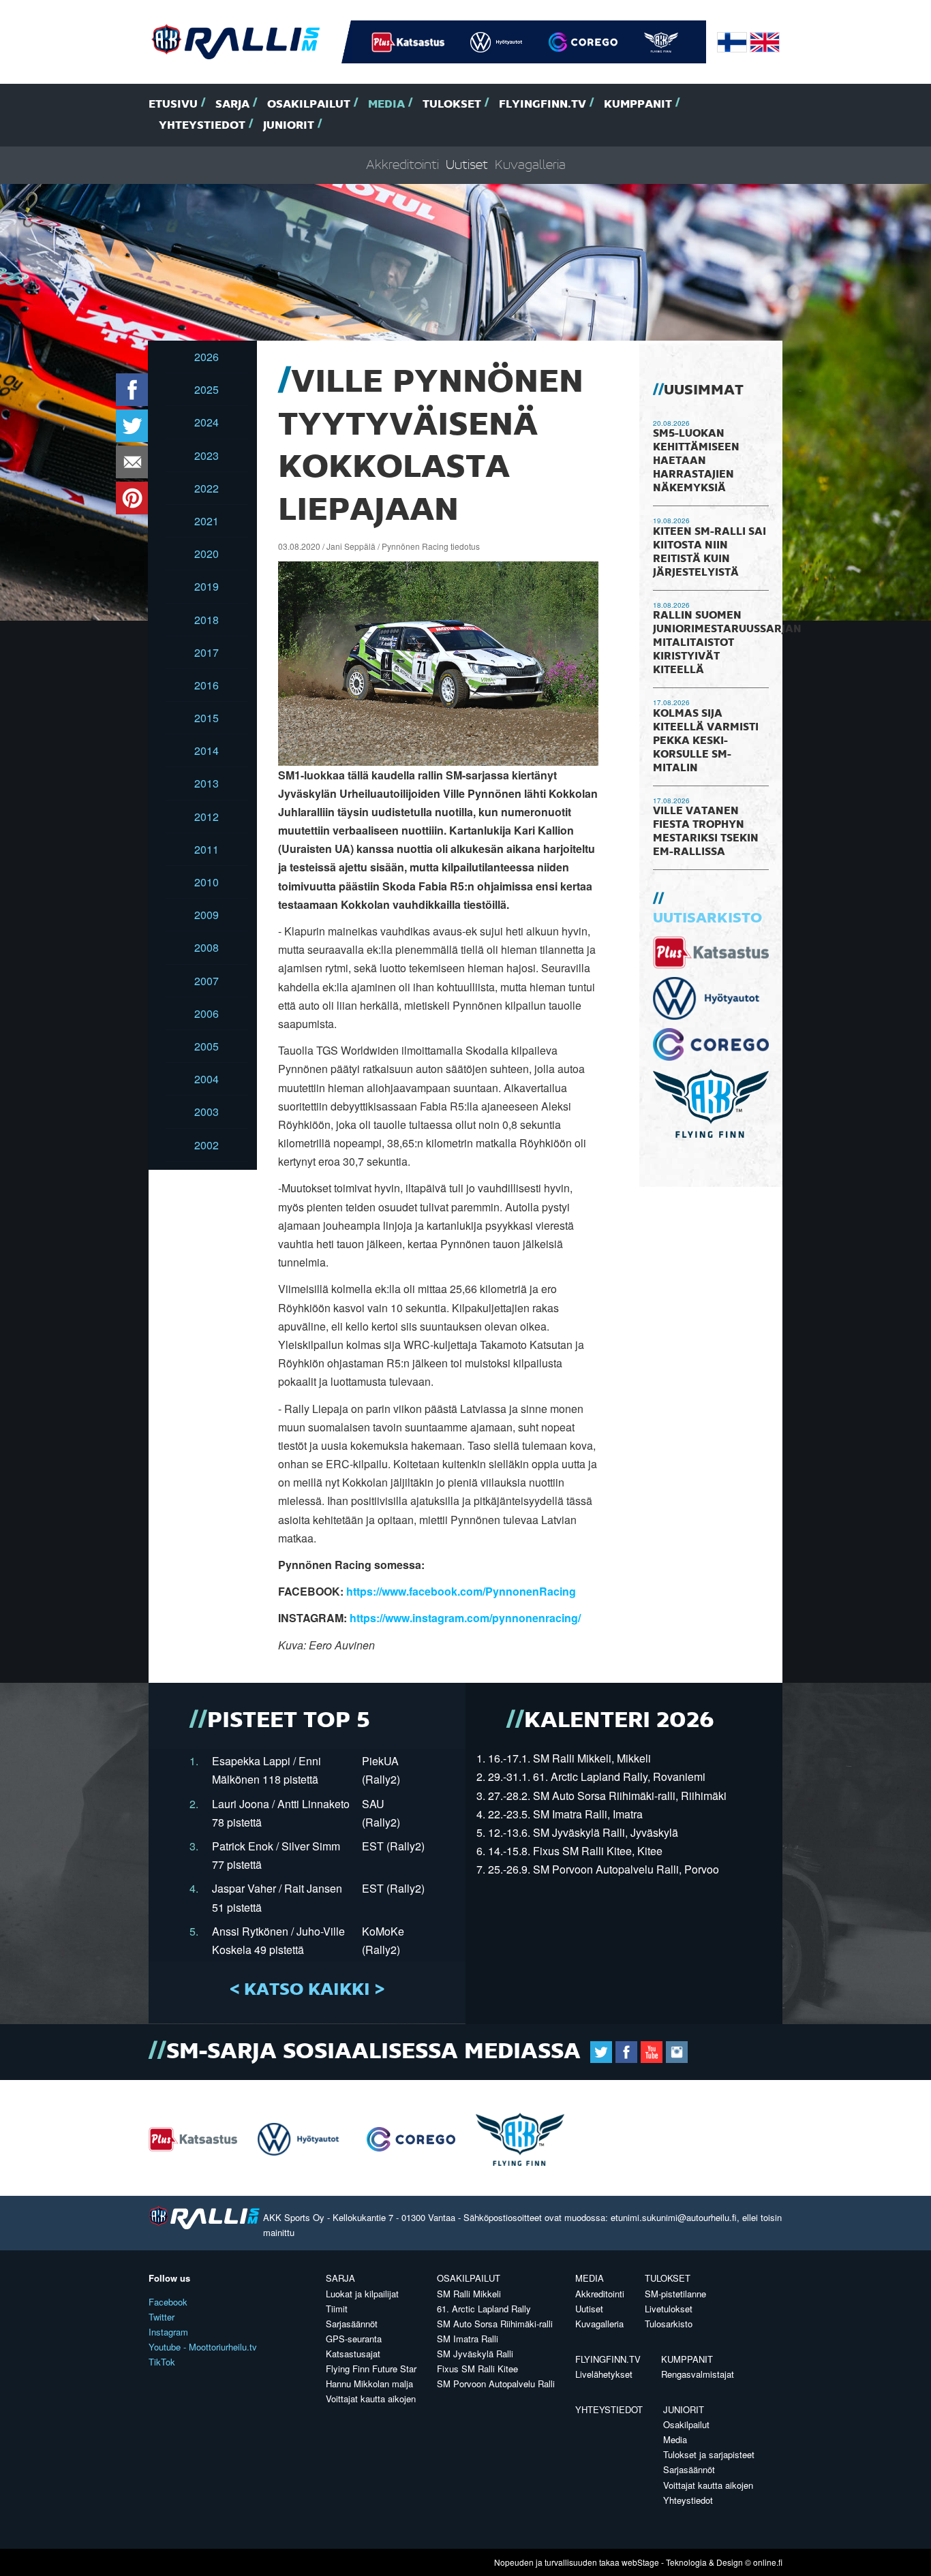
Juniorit (289, 126)
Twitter (162, 2317)
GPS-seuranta (354, 2339)
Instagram (168, 2332)
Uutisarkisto (707, 918)
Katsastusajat (353, 2354)
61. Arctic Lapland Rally (484, 2309)
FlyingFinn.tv (543, 105)
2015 (207, 718)
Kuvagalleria (530, 165)
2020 (207, 554)
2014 (207, 750)
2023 (207, 455)
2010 (207, 882)
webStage (640, 2562)
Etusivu (173, 105)
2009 (207, 915)
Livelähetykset (604, 2374)
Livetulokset (669, 2309)
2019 (207, 586)
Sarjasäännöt (352, 2324)
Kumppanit (638, 105)
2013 (207, 783)
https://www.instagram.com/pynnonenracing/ (465, 1618)
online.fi (768, 2562)
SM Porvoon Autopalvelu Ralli (496, 2384)
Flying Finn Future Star (371, 2369)
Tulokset (452, 105)
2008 (207, 947)
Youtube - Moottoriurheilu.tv (203, 2347)
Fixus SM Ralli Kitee (477, 2369)
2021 (207, 521)
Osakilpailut (309, 105)
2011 (207, 849)
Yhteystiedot (202, 126)
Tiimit (337, 2309)
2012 (207, 817)
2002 (207, 1145)
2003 (207, 1112)
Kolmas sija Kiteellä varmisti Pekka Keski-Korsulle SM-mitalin (706, 741)
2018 (207, 620)
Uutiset (467, 165)
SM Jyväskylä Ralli (475, 2354)
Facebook (168, 2302)
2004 (207, 1079)
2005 (207, 1046)
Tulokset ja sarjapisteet (709, 2454)
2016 (207, 685)
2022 (207, 488)
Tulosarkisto (669, 2324)
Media (386, 105)
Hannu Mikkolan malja (369, 2384)
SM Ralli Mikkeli (469, 2294)
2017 (207, 652)
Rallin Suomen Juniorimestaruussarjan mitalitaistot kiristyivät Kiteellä (727, 643)
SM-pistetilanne (675, 2294)
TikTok (162, 2362)
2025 (207, 389)
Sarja (232, 105)
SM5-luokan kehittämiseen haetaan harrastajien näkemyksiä (696, 461)
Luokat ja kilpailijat (362, 2294)
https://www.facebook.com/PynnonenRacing (461, 1591)
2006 (207, 1013)
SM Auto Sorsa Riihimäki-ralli (495, 2324)
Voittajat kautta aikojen (371, 2399)
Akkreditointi (402, 165)
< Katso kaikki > (307, 1990)
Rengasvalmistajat (698, 2374)
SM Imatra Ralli (468, 2339)
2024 (207, 422)
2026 (207, 357)
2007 (207, 981)
